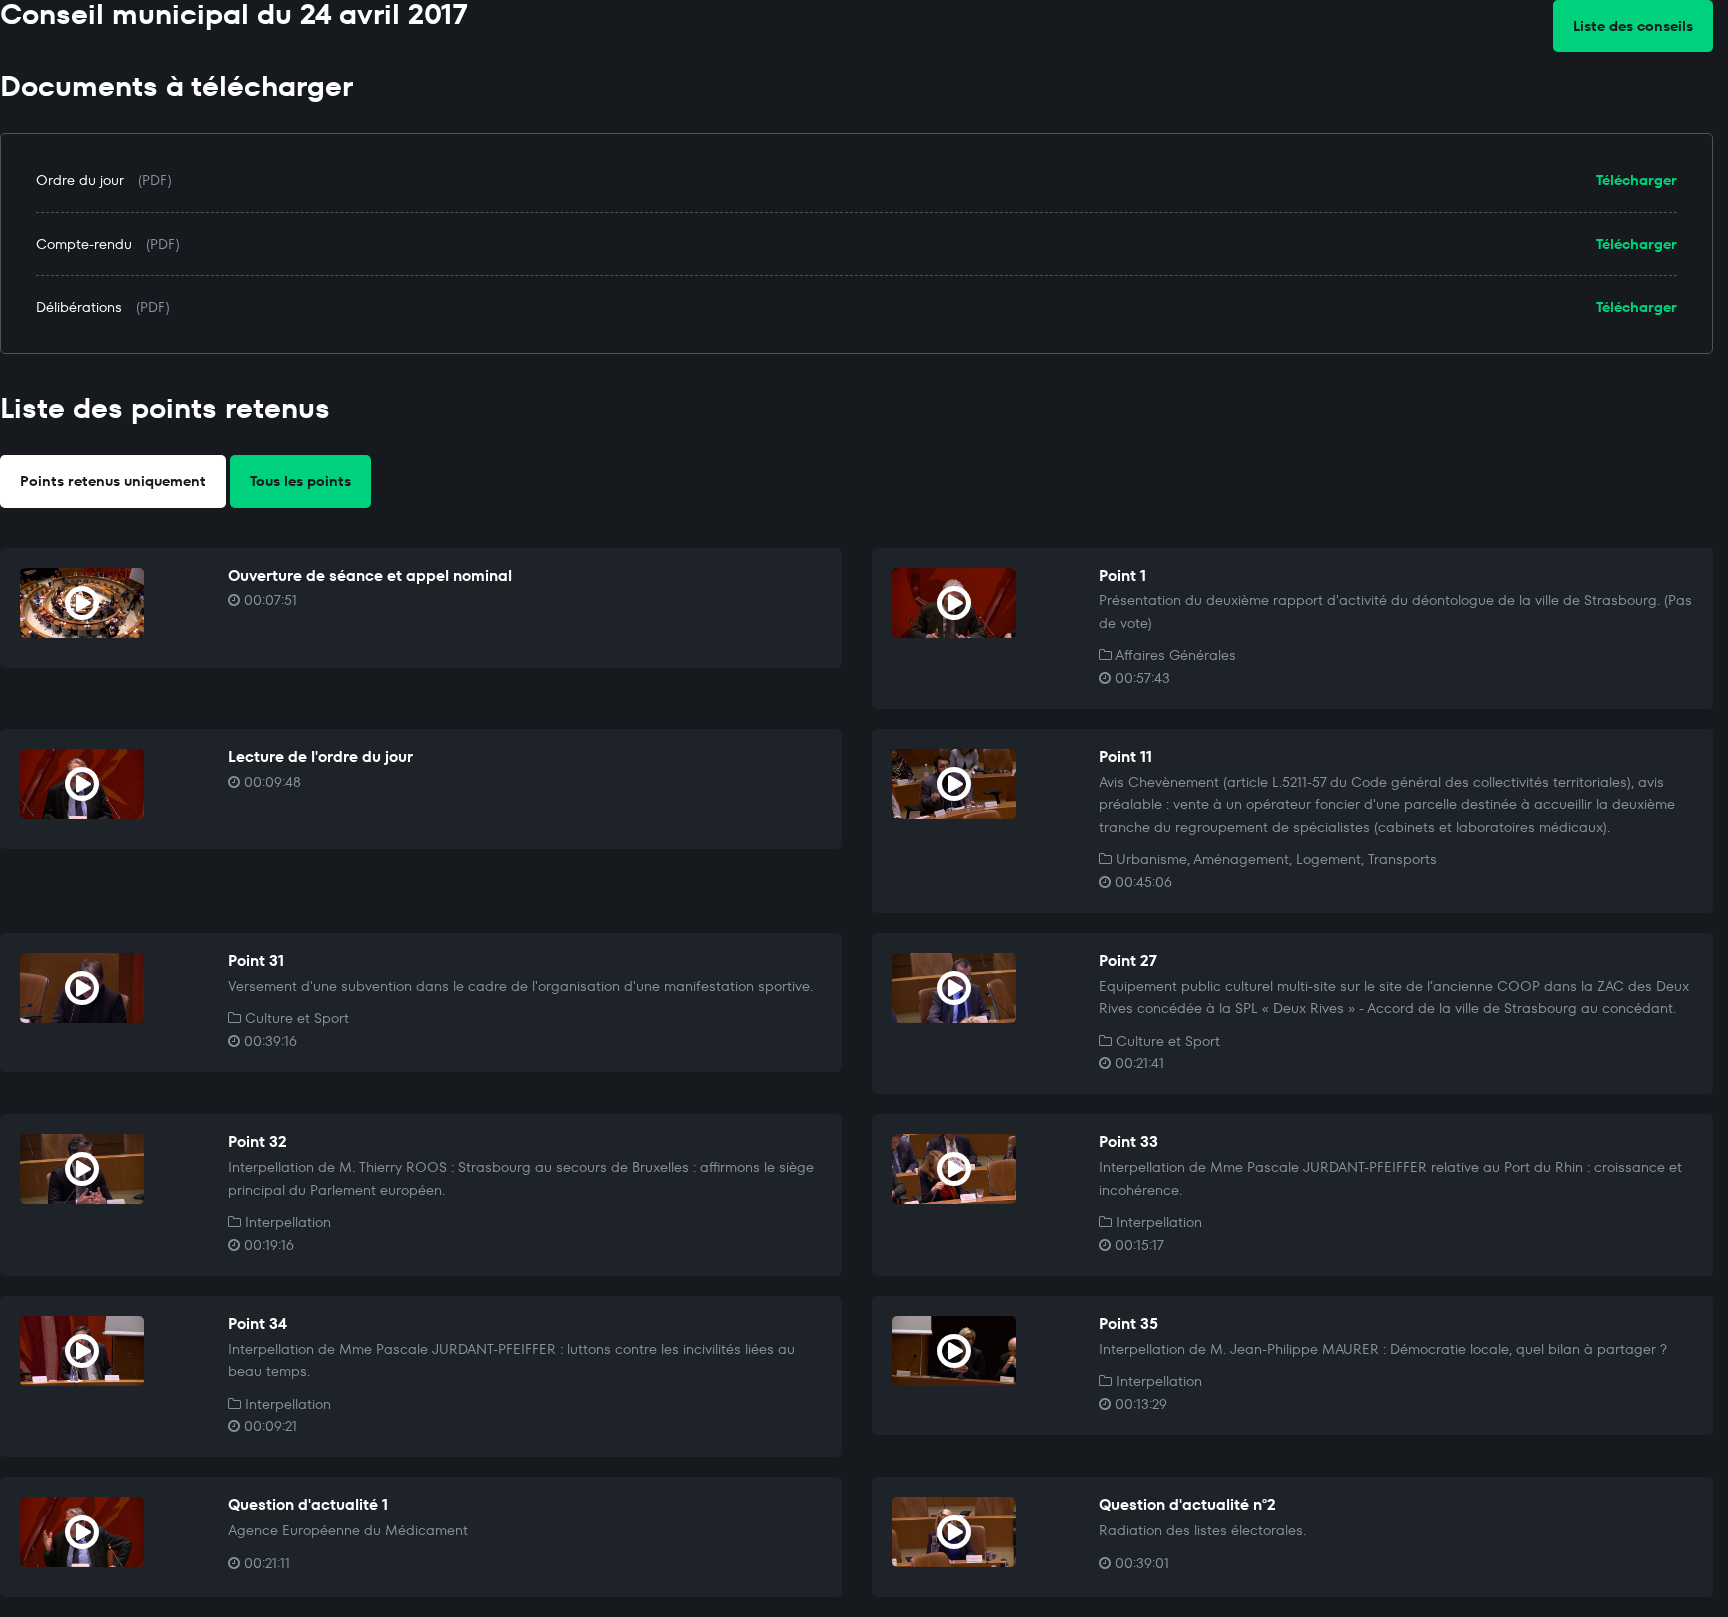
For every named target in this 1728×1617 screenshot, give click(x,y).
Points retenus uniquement (113, 481)
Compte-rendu (84, 244)
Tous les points (300, 481)
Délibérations (79, 307)
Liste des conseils (1633, 26)
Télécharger (1636, 180)
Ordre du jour (80, 180)
